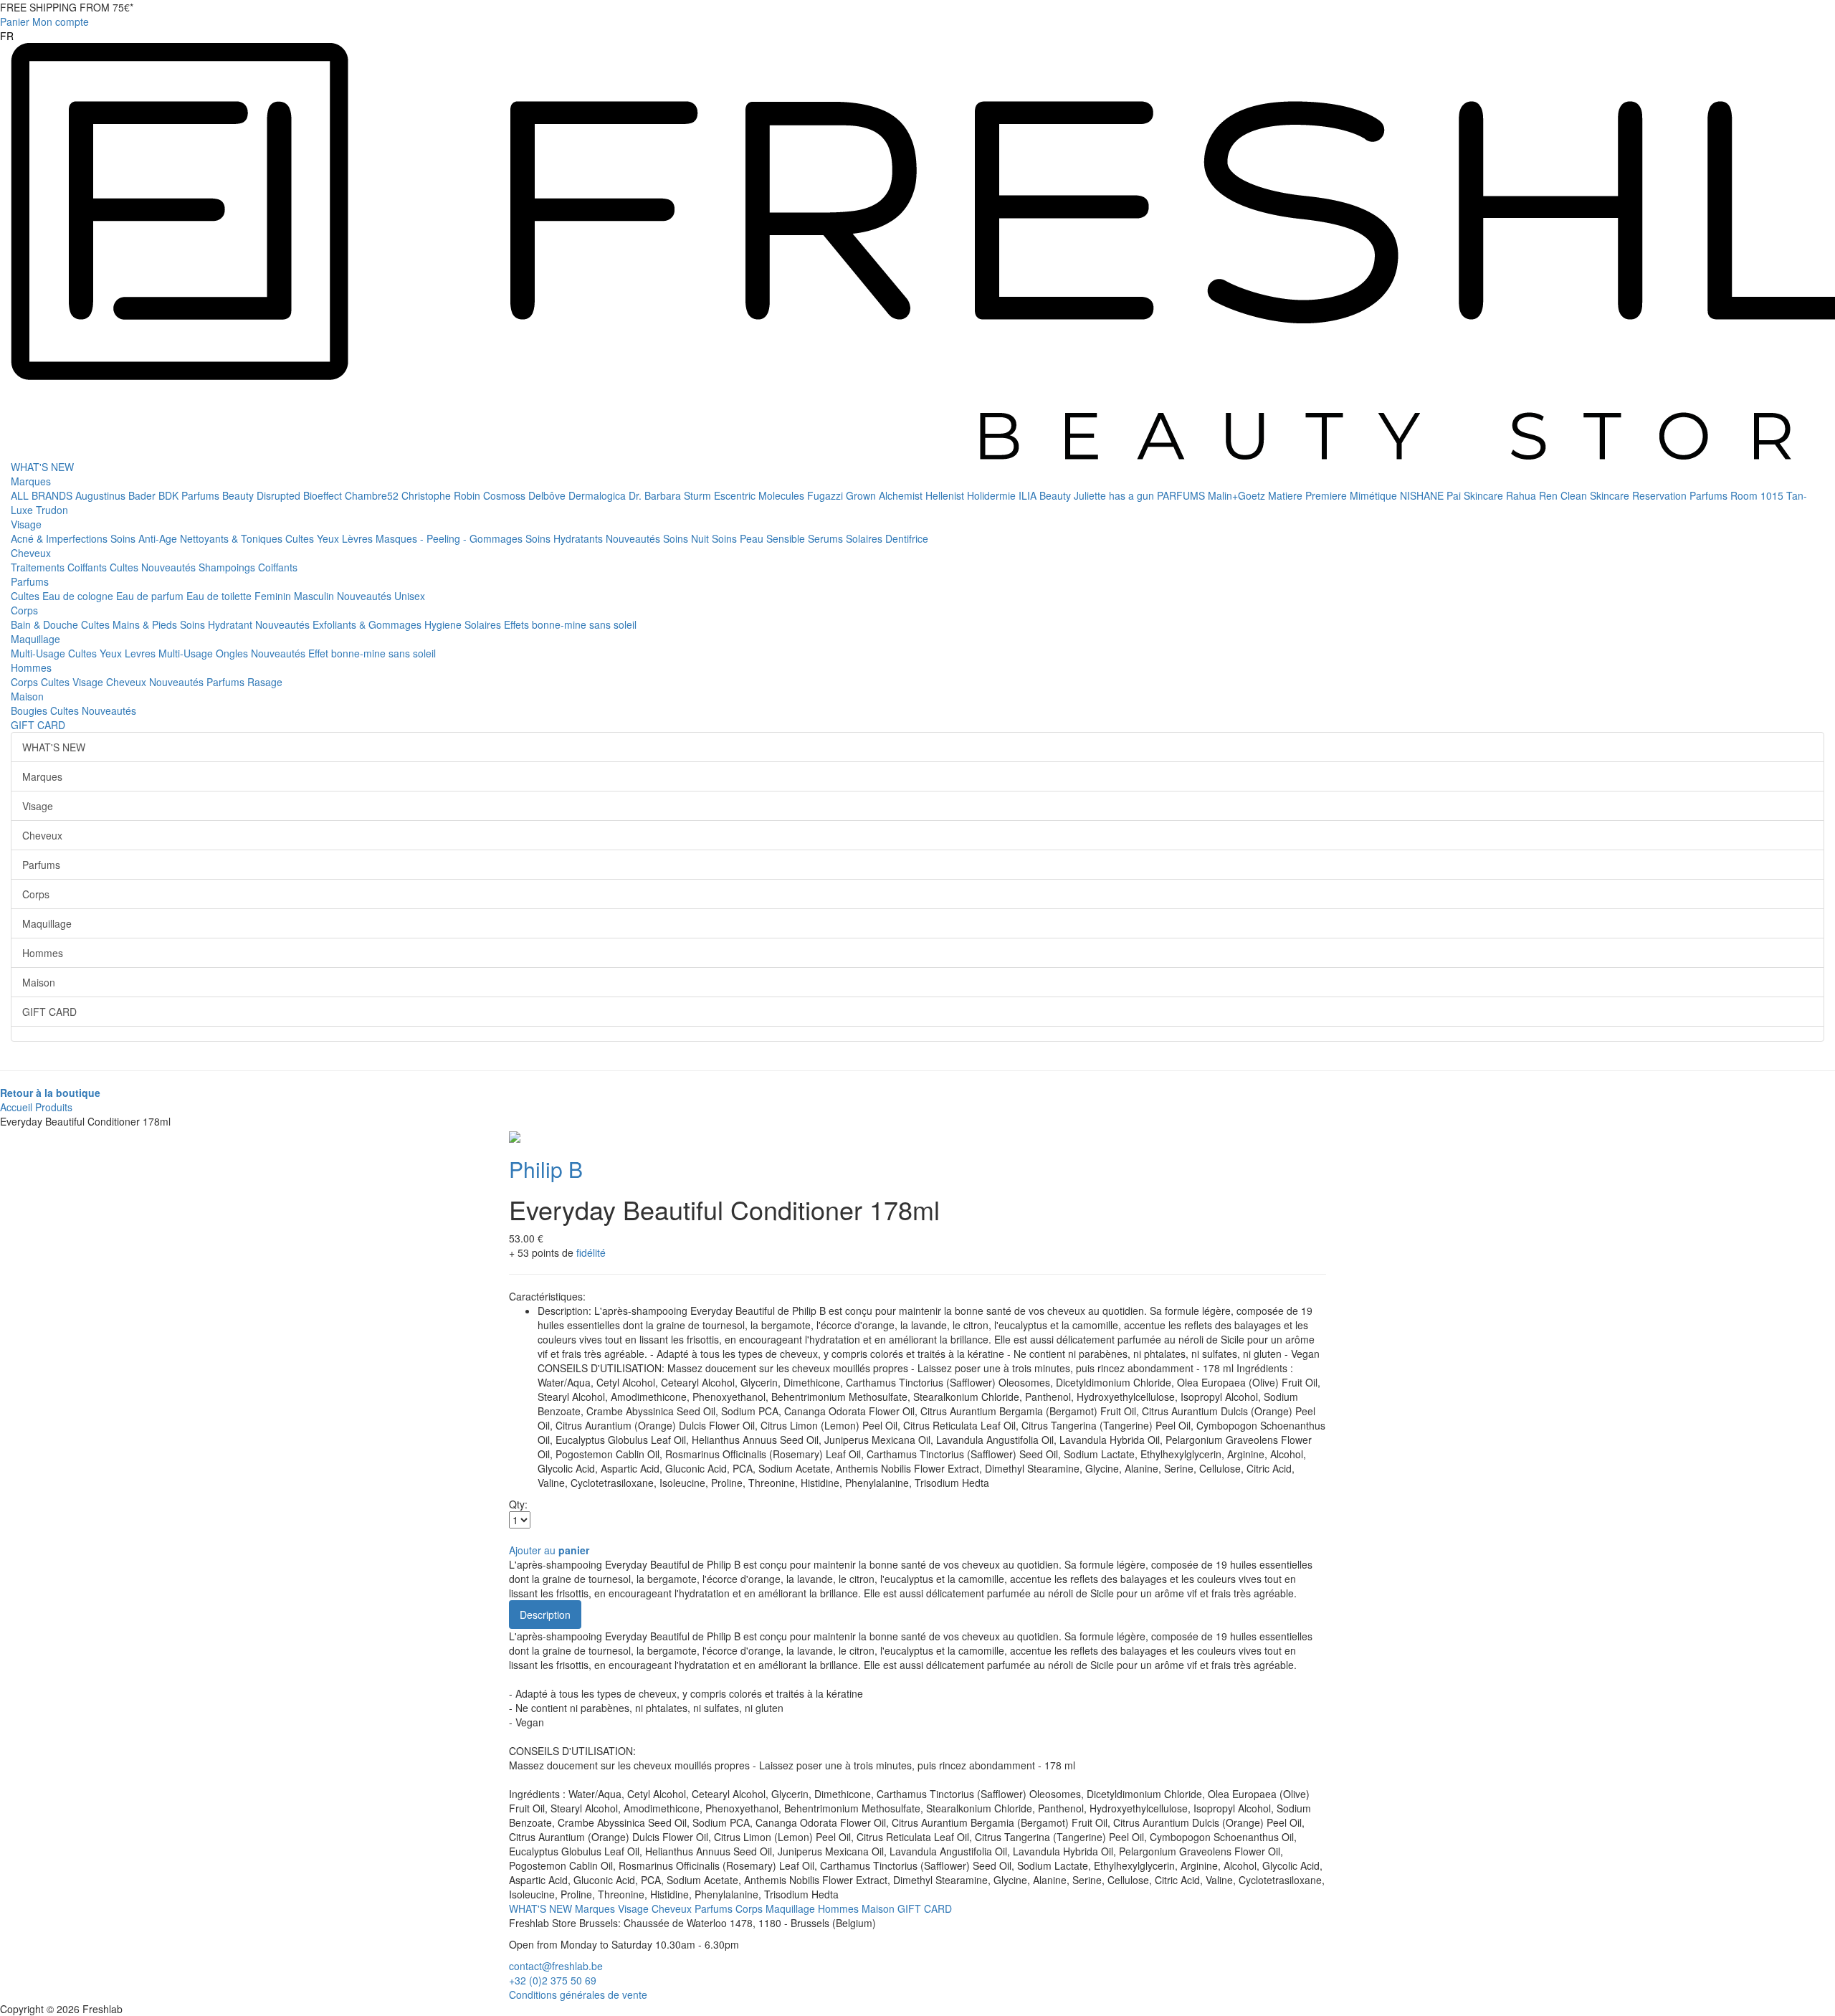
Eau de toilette (220, 596)
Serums (827, 538)
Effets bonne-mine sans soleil (570, 624)
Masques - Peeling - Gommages (451, 538)
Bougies (30, 710)
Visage (26, 524)
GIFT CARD (38, 725)
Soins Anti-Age (145, 538)
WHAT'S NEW (42, 467)
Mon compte (61, 22)
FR (7, 36)
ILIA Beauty (1046, 495)
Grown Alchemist (886, 495)
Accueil (16, 1107)
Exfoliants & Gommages (368, 624)
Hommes (31, 667)
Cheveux (31, 553)
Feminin (274, 596)
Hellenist (946, 495)
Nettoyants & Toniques (233, 538)
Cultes (301, 538)
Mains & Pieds (146, 624)
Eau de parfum (151, 596)
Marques (31, 481)
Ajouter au (549, 1550)
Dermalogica (599, 495)
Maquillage (35, 639)
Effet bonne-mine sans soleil (372, 653)
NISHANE (1423, 495)
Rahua (1522, 495)
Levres (142, 653)
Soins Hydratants (566, 538)
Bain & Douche (46, 624)
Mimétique (1375, 495)
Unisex (410, 596)
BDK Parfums (190, 495)
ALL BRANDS (43, 495)
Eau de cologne (79, 596)
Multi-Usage (39, 653)
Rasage (265, 682)
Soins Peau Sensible (760, 538)
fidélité (591, 1252)
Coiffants (89, 567)
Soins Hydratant (218, 624)
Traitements (39, 567)
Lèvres (359, 538)
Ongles (233, 653)
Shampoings (228, 567)
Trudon (52, 510)
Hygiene (444, 624)
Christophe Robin (442, 495)
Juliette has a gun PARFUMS (1141, 495)
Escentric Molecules (761, 495)
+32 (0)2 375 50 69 (553, 1980)
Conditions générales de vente (578, 1994)
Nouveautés (634, 538)
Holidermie (993, 495)
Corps (24, 610)
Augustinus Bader (117, 495)
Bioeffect (324, 495)
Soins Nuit (687, 538)
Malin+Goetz (1238, 495)
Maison (27, 696)
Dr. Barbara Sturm (671, 495)
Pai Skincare (1476, 495)
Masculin (315, 596)
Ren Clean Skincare (1586, 495)
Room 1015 (1758, 495)
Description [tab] (545, 1615)
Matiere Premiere (1309, 495)
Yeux (329, 538)
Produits (54, 1107)
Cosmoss (506, 495)
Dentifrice (907, 538)
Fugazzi (826, 495)
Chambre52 (373, 495)
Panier (15, 22)
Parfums (30, 581)
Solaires (866, 538)
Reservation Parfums (1681, 495)
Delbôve (548, 495)
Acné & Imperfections (61, 538)
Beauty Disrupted (263, 495)
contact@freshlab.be (556, 1966)
